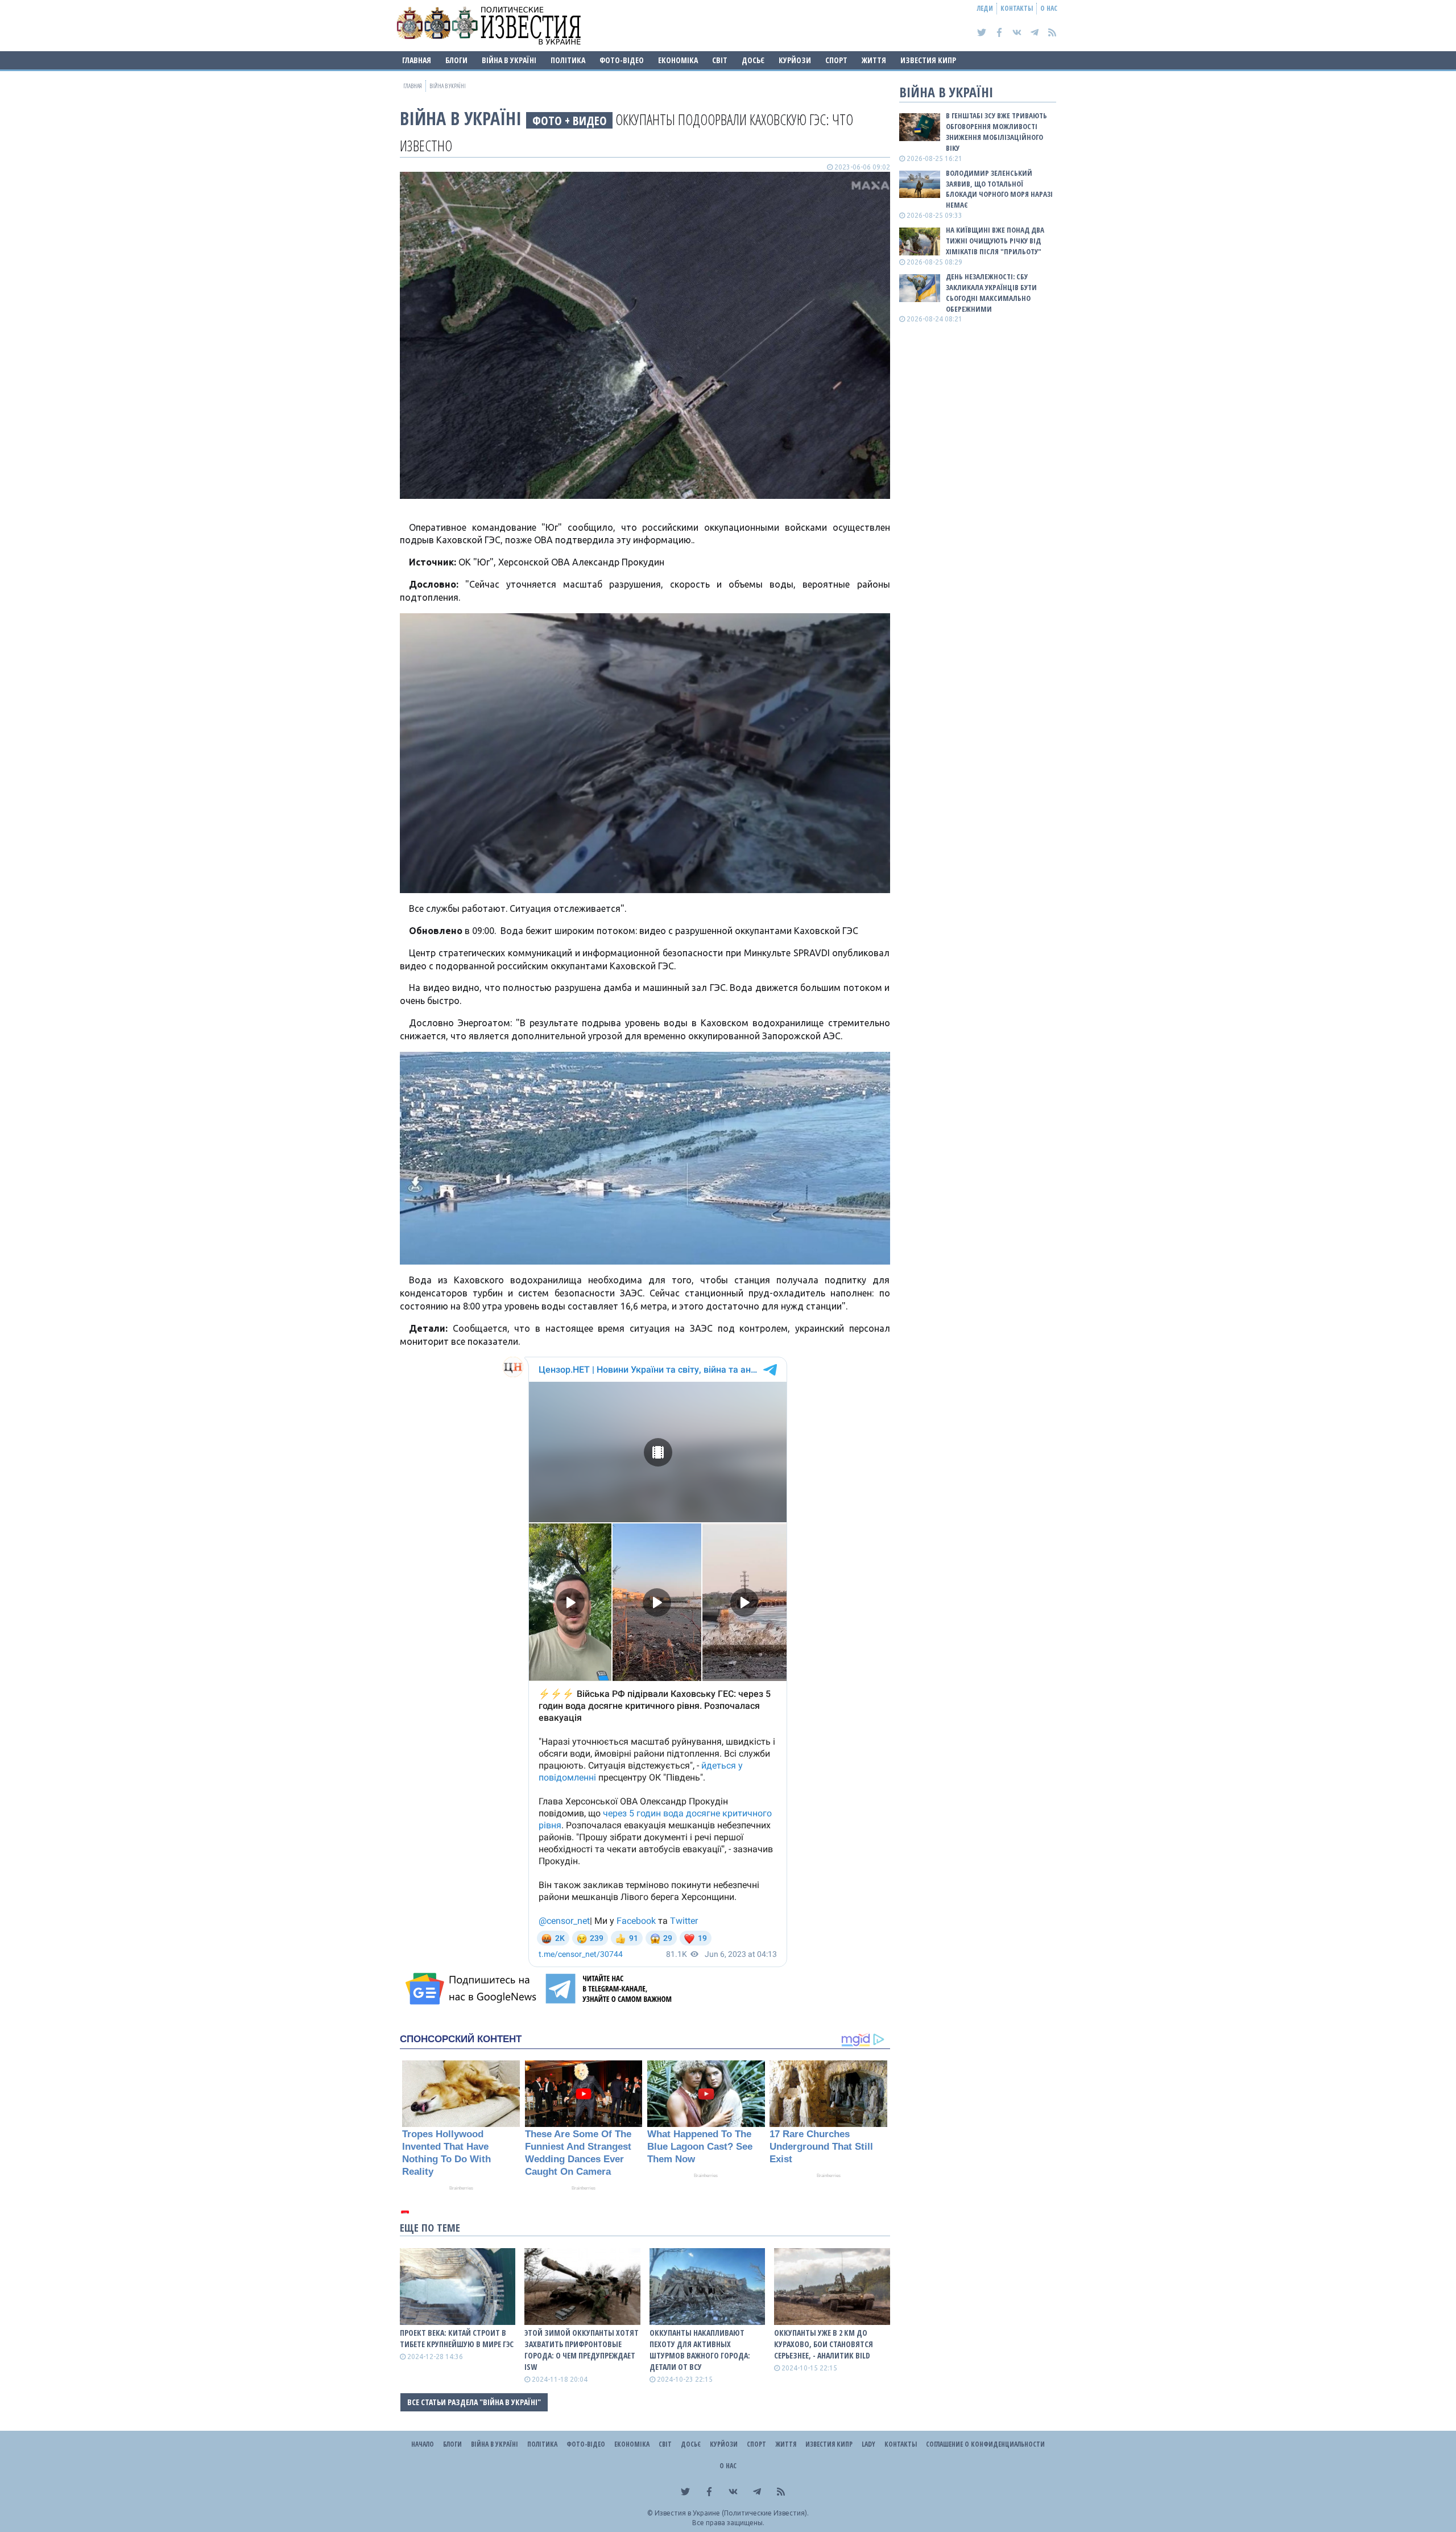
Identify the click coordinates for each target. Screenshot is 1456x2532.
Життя (874, 60)
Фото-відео (622, 60)
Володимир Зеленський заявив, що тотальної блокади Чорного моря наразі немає (999, 189)
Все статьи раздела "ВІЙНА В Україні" (474, 2402)
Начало (423, 2444)
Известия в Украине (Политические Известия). (732, 2513)
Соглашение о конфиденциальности (985, 2444)
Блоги (456, 60)
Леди (985, 8)
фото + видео (570, 120)
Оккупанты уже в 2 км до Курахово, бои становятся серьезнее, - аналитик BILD (824, 2344)
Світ (720, 60)
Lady (868, 2444)
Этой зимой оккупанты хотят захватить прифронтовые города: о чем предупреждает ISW (582, 2350)
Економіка (678, 60)
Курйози (795, 60)
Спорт (836, 60)
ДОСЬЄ (753, 60)
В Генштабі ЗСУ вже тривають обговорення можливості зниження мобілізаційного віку (996, 132)
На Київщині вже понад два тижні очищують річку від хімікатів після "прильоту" (995, 241)
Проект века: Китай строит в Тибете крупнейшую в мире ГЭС (457, 2338)
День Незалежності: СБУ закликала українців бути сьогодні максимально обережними (991, 293)
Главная (417, 60)
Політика (568, 60)
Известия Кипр (928, 60)
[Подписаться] (473, 1989)
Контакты (1017, 8)
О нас (1049, 8)
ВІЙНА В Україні (509, 60)
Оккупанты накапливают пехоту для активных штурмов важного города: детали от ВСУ (700, 2350)
